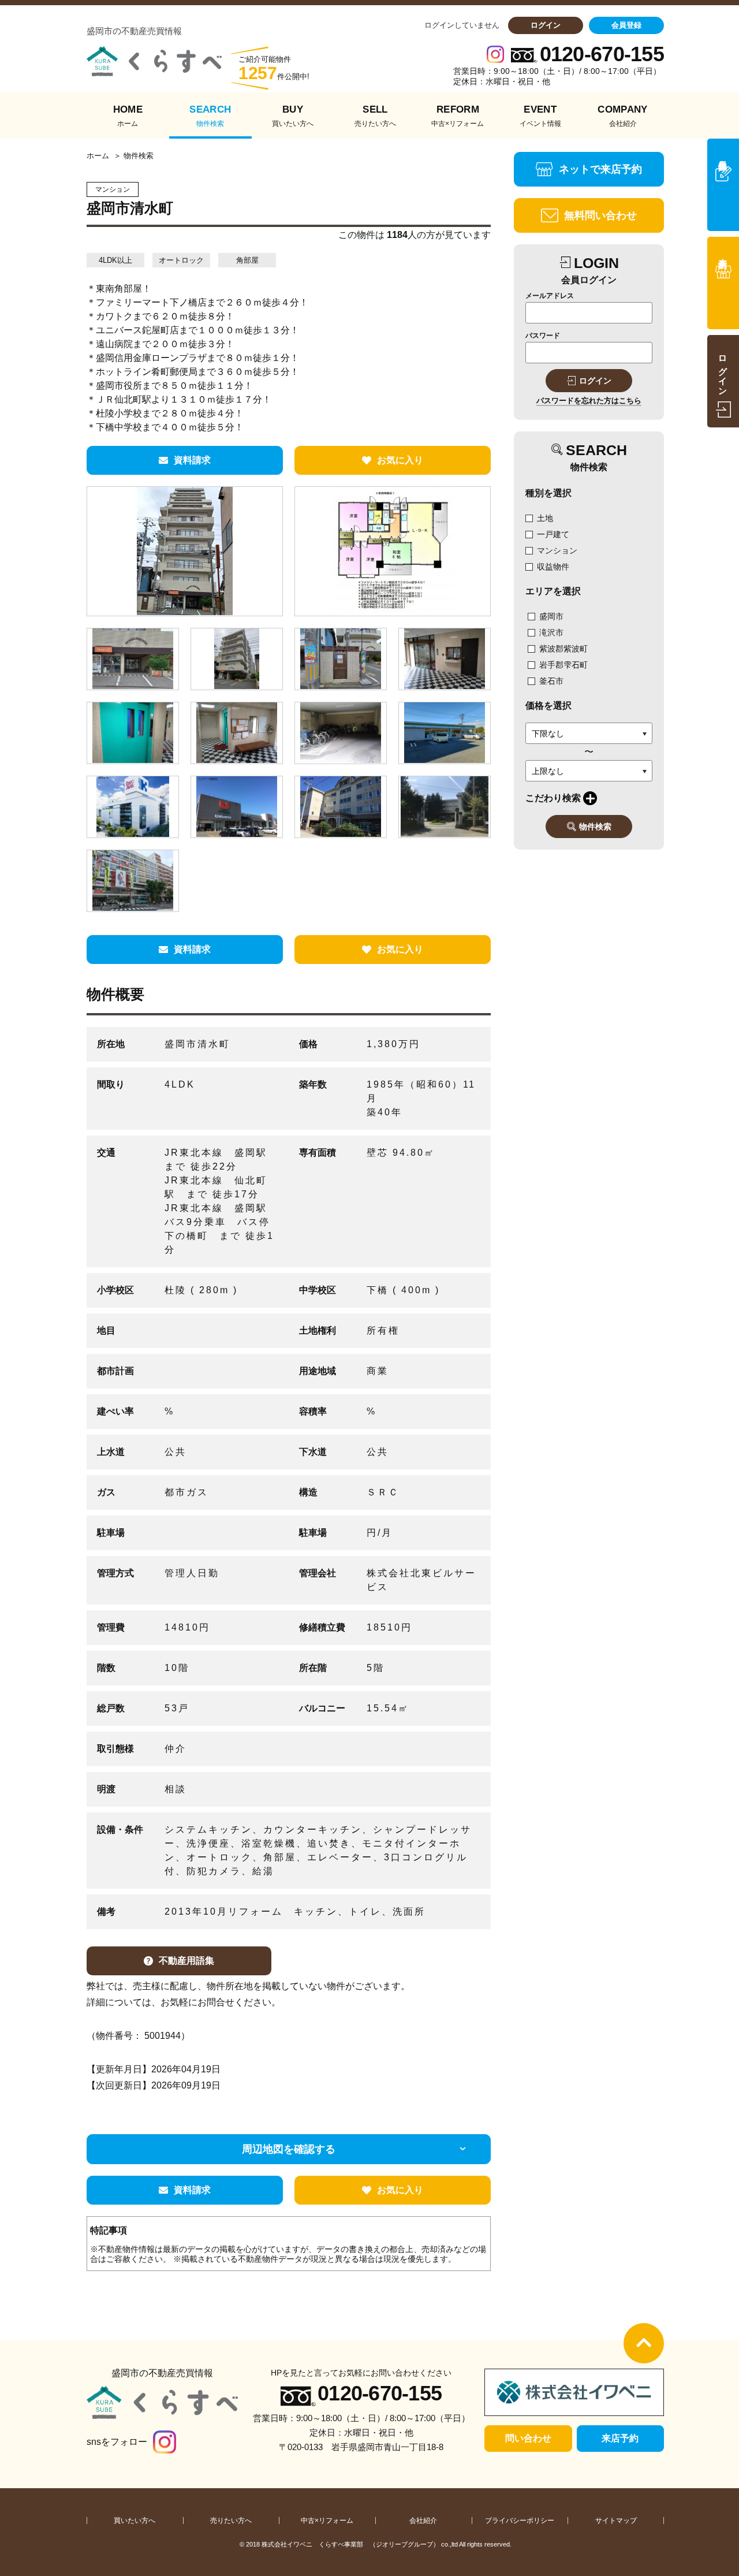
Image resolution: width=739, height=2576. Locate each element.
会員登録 (626, 25)
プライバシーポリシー (520, 2521)
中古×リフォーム (327, 2521)
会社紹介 (423, 2521)
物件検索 (595, 827)
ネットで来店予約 (600, 169)
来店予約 (620, 2438)
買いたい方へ (135, 2521)
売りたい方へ (231, 2521)
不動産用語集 (186, 1961)
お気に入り (400, 460)
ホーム (98, 156)
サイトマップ (616, 2521)
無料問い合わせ (600, 215)
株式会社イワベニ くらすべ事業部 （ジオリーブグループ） (350, 2544)
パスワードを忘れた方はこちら (589, 401)
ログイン (546, 25)
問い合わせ (528, 2438)
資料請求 (192, 460)
